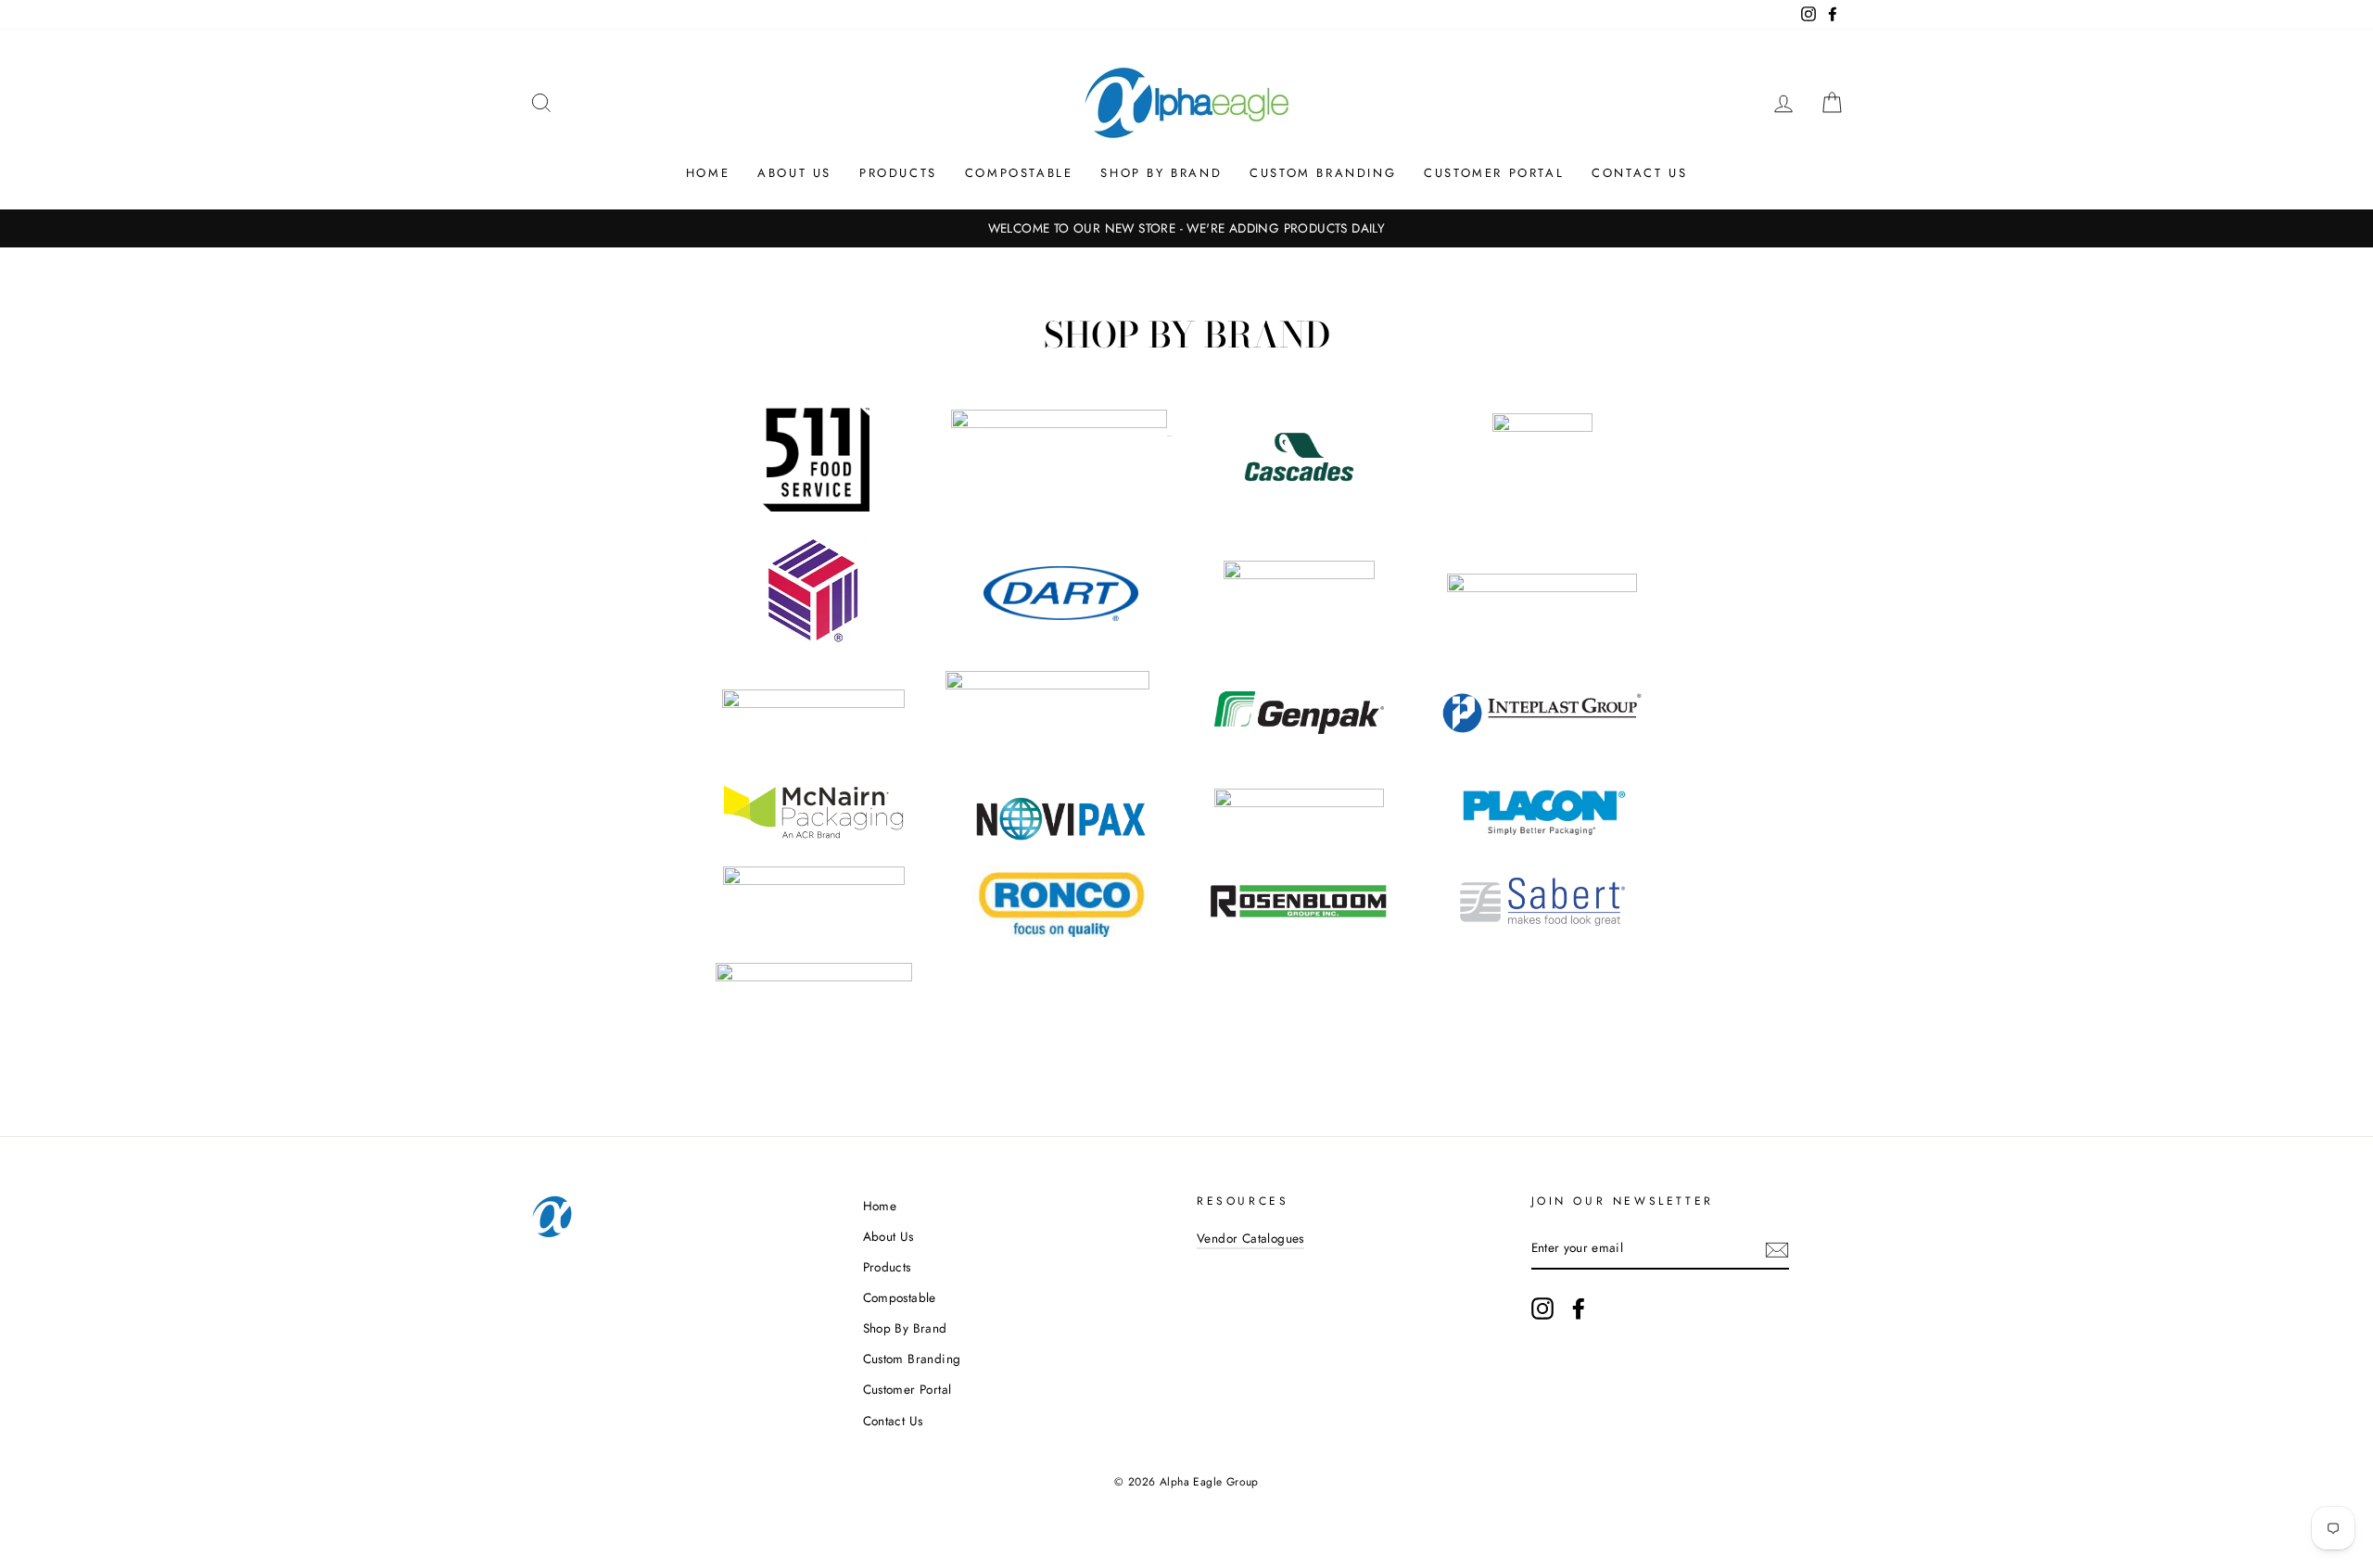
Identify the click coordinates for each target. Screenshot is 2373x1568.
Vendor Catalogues (1250, 1238)
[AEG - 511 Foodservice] (816, 506)
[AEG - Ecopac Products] (813, 703)
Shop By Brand (1161, 173)
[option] (1186, 229)
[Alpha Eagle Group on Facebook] (1579, 1309)
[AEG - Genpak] (1299, 753)
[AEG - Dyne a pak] (1542, 587)
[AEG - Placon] (1542, 832)
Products (898, 173)
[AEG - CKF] (1542, 427)
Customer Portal (1494, 173)
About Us (794, 173)
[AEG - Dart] (1061, 594)
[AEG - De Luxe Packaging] (1299, 574)
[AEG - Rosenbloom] (1299, 914)
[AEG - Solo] (814, 976)
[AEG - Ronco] (1061, 932)
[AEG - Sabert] (1542, 921)
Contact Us (1639, 173)
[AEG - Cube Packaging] (813, 639)
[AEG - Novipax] (1061, 835)
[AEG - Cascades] (1299, 490)
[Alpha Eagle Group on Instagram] (1542, 1309)
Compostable (1019, 173)
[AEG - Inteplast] (1542, 742)
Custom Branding (1323, 173)
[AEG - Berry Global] (1059, 423)
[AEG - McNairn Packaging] (813, 834)
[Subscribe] (1777, 1249)
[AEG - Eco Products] (1047, 684)
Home (708, 173)
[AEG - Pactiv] (1299, 802)
